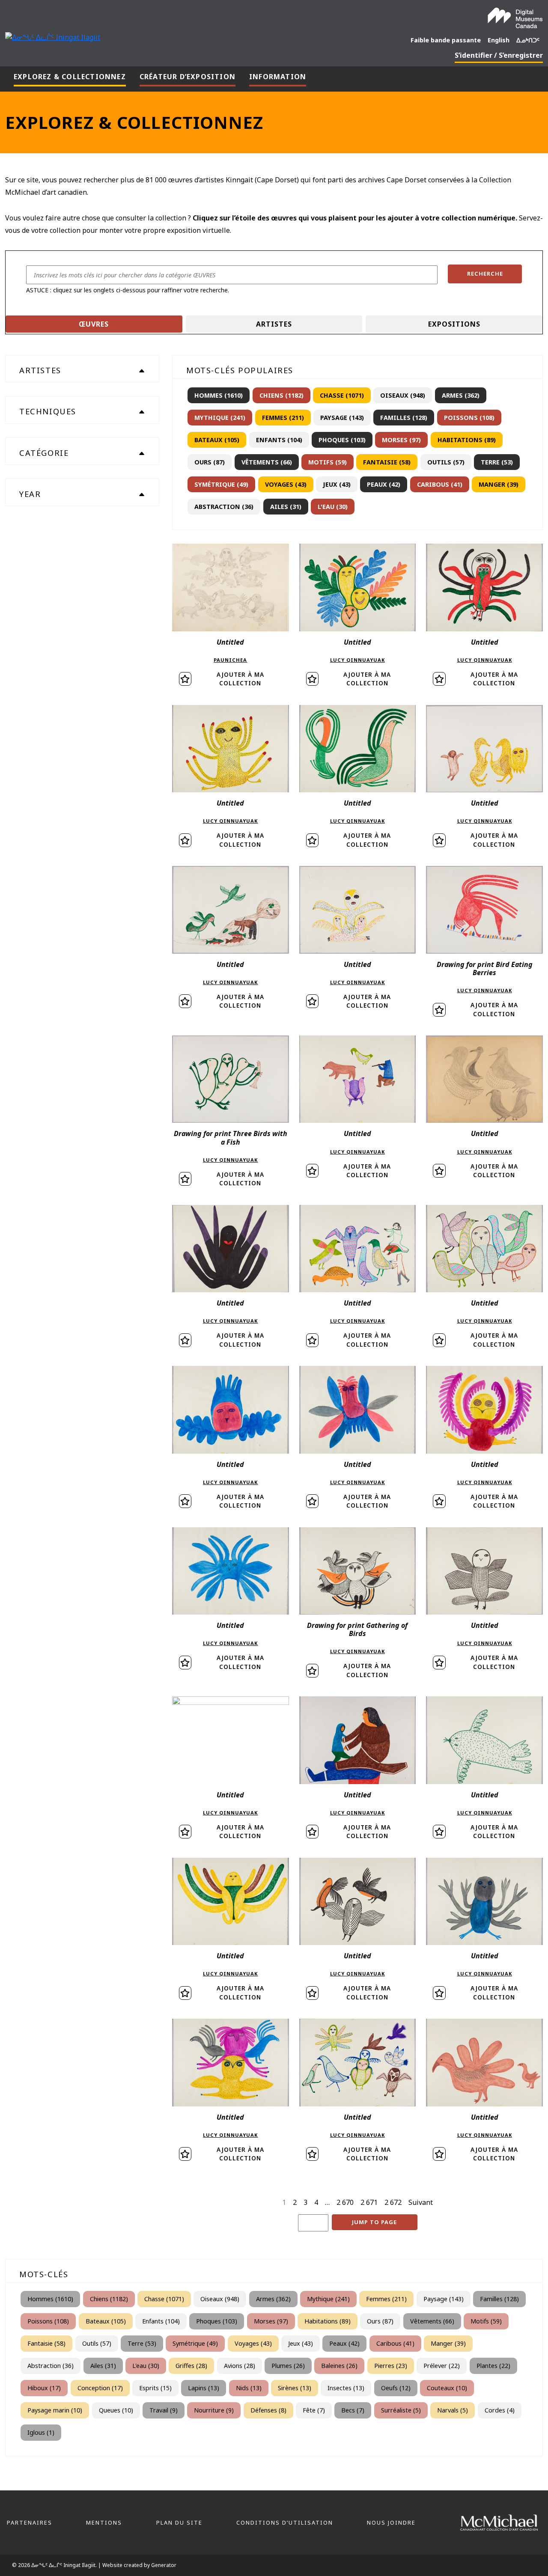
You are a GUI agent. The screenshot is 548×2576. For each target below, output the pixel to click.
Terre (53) (497, 462)
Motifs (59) (328, 462)
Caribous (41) (440, 484)
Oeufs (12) (396, 2388)
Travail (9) (164, 2410)
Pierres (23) (391, 2366)
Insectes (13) (346, 2388)
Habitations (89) (467, 440)
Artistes (274, 324)
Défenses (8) (268, 2410)
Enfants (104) (279, 440)
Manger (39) (499, 484)
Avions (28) (240, 2366)
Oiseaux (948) (403, 395)
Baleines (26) (339, 2366)
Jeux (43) (337, 484)
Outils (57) (446, 462)
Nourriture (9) (214, 2410)
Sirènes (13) (295, 2388)
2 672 (393, 2202)
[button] (485, 274)
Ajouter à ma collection (240, 679)
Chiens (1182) (281, 395)
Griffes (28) (191, 2366)
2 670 (345, 2202)
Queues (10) (116, 2410)
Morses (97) (401, 440)
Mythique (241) (220, 418)
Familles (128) (404, 418)
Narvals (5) (453, 2410)
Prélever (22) (442, 2366)
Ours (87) (210, 462)
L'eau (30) (333, 507)
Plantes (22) (493, 2366)
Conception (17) (100, 2388)
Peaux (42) (384, 484)
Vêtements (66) (267, 462)
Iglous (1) (41, 2432)
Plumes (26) (288, 2366)
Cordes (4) (500, 2410)
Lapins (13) (204, 2388)
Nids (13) (249, 2388)
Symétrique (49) (221, 484)
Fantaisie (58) (387, 462)
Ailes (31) (286, 507)
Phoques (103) (342, 440)
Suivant (421, 2202)
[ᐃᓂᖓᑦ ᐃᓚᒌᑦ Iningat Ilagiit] (53, 36)
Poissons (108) (469, 418)
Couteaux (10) (447, 2388)
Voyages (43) (286, 484)
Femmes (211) (283, 418)
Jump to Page (374, 2222)
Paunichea (230, 660)
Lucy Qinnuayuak (357, 660)
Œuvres (94, 324)
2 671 (369, 2202)
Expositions (454, 324)
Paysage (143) (342, 418)
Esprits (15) (155, 2388)
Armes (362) (461, 395)
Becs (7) (353, 2410)
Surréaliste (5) (401, 2410)
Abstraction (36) (224, 507)
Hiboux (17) (44, 2388)
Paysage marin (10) (55, 2410)
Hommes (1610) (219, 395)
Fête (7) (314, 2410)
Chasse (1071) (342, 395)
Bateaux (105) (217, 440)
